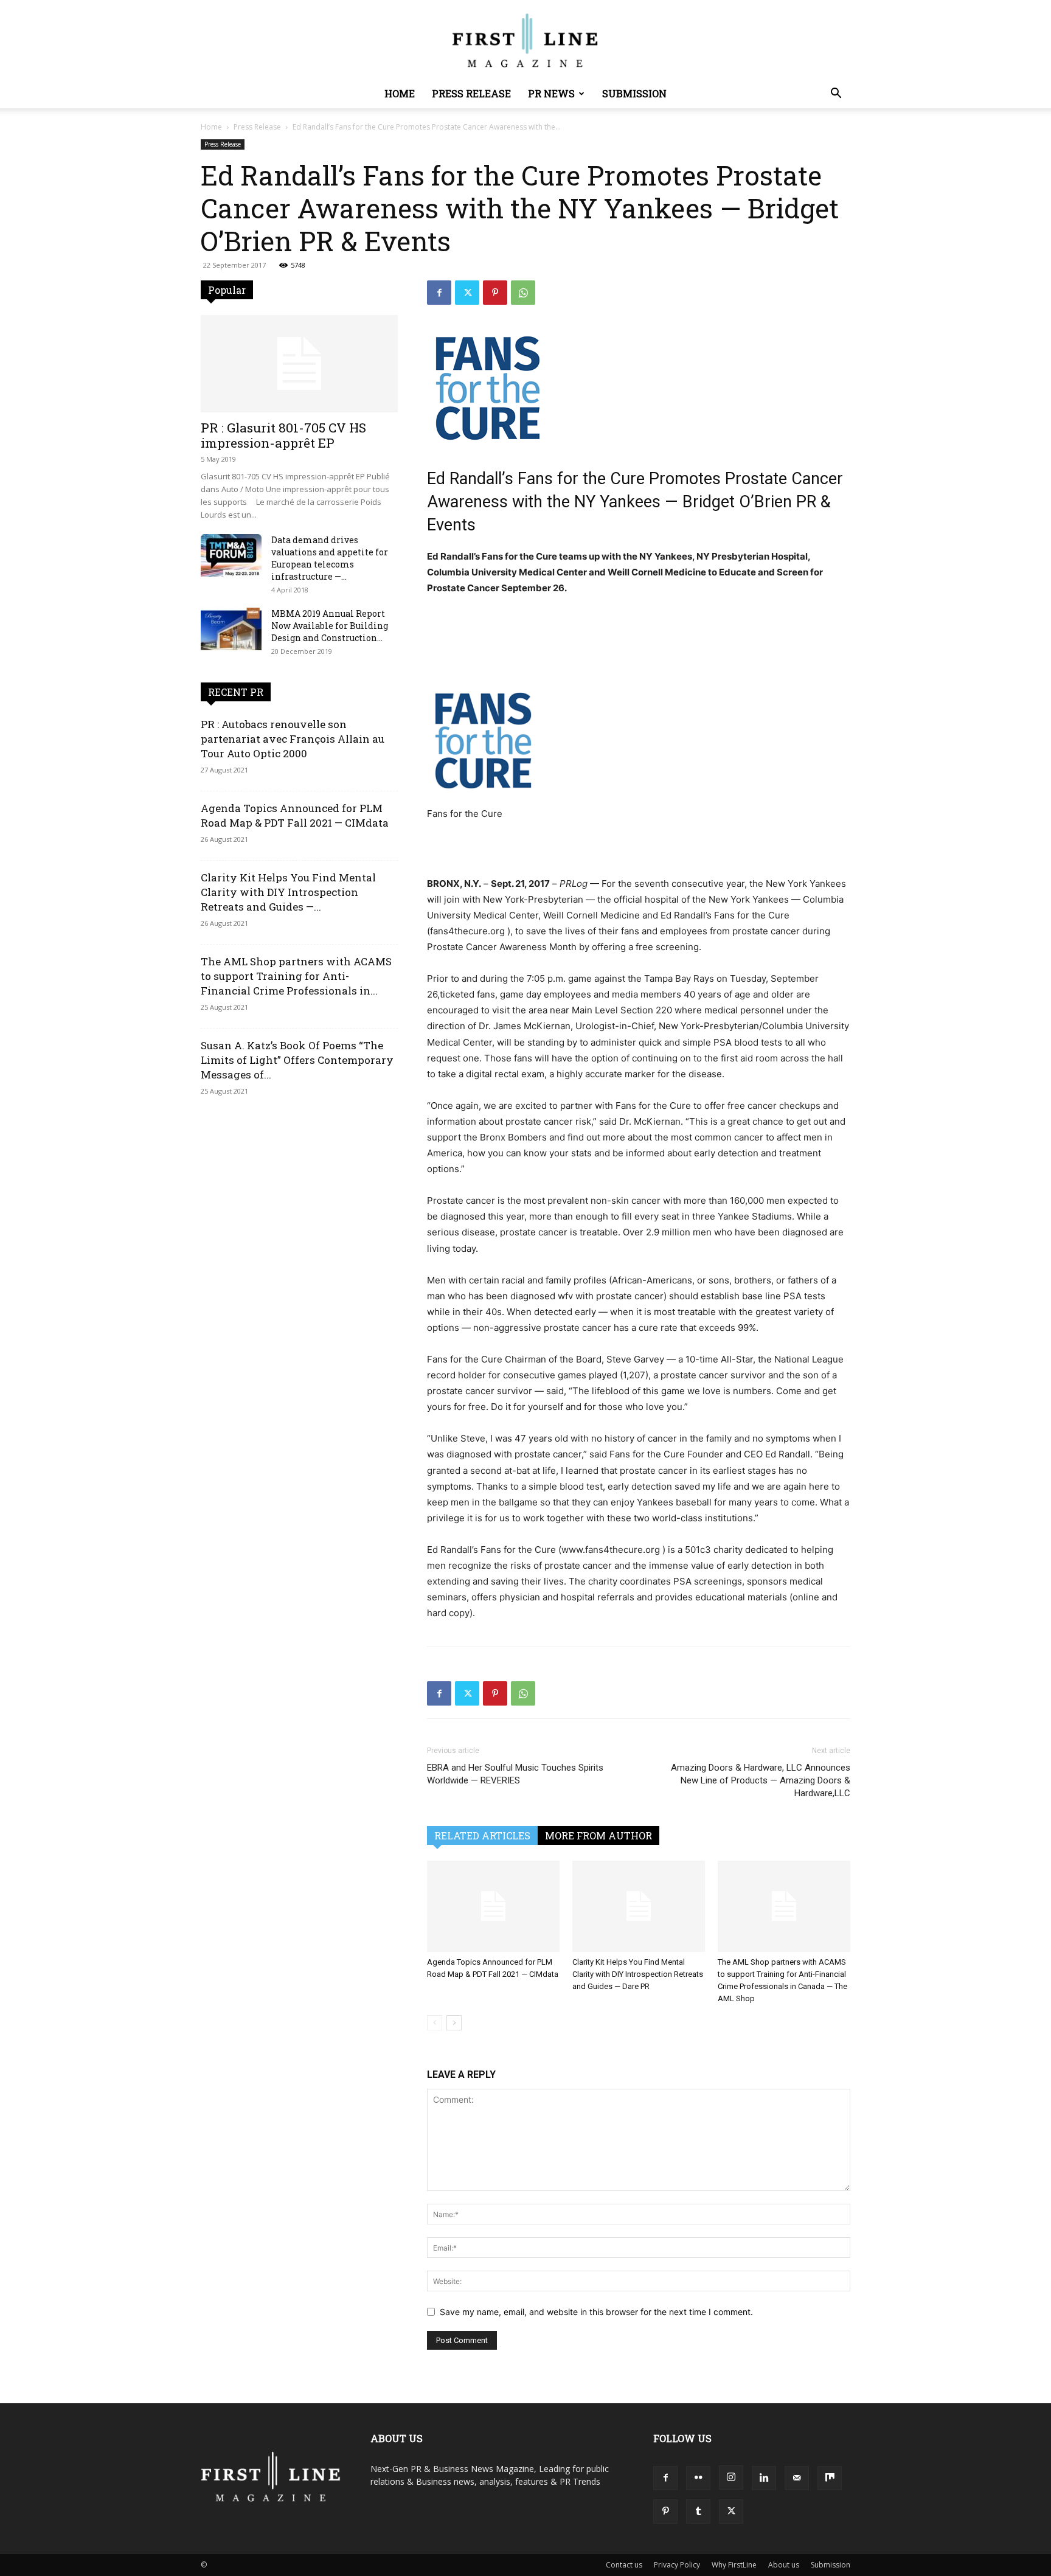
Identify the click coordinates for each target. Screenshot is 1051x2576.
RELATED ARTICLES (482, 1835)
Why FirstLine (734, 2565)
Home (400, 93)
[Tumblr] (698, 2512)
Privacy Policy (677, 2565)
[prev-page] (435, 2023)
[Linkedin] (764, 2478)
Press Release (471, 93)
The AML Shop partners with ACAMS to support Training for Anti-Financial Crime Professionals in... (296, 976)
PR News (551, 93)
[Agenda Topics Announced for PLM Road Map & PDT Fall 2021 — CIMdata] (493, 1906)
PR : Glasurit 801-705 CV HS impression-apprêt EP (283, 435)
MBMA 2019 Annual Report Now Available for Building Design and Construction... (330, 626)
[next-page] (454, 2023)
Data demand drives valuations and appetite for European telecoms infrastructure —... (330, 558)
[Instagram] (731, 2477)
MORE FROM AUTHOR (598, 1835)
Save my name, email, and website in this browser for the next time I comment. (596, 2312)
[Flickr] (698, 2478)
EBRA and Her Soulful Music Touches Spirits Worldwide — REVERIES (515, 1774)
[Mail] (797, 2478)
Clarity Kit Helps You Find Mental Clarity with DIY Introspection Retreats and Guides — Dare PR (638, 1974)
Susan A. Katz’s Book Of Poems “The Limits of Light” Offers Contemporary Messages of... (297, 1060)
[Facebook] (439, 293)
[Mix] (830, 2478)
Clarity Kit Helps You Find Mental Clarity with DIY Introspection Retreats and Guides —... (288, 892)
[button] (836, 95)
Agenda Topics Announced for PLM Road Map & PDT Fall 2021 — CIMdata (295, 815)
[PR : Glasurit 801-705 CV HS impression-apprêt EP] (299, 364)
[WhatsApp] (523, 293)
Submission (634, 93)
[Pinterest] (495, 293)
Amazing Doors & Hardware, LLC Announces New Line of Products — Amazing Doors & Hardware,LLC (761, 1780)
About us (784, 2565)
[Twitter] (467, 293)
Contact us (624, 2565)
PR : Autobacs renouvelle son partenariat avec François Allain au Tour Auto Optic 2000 (293, 739)
